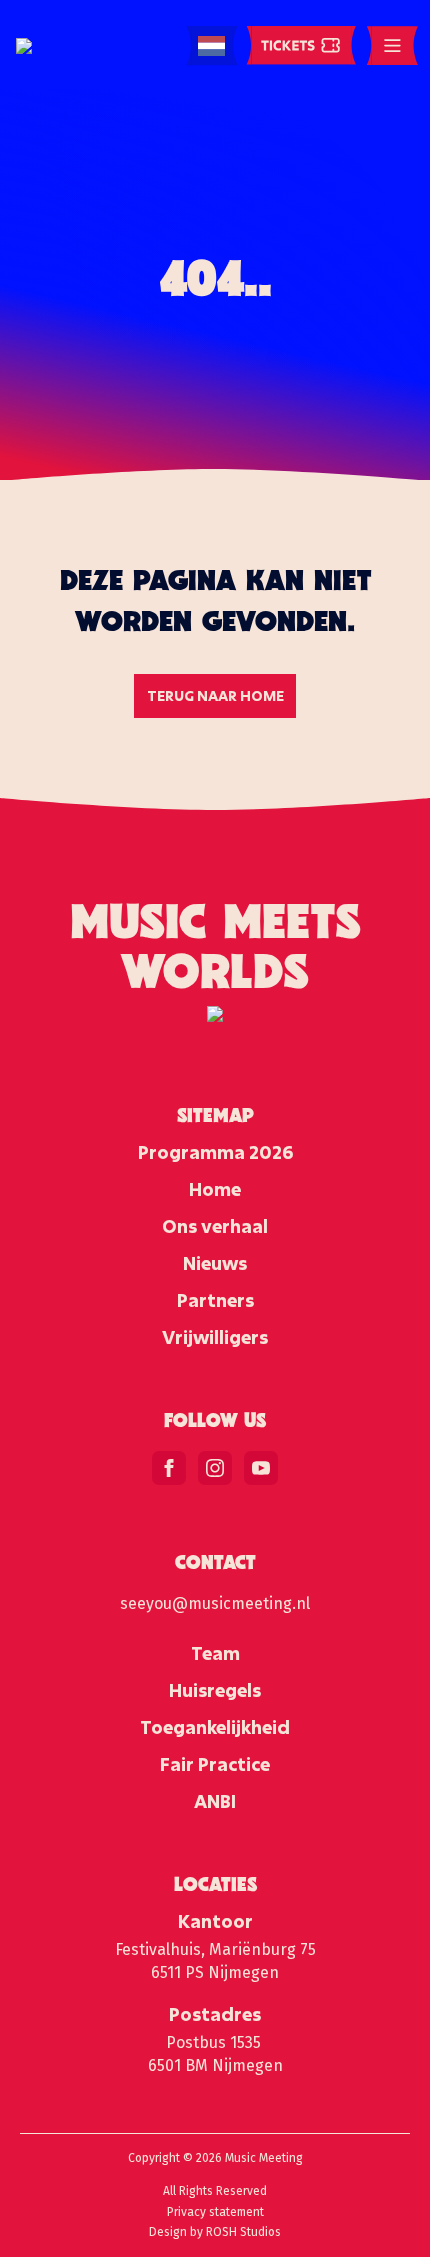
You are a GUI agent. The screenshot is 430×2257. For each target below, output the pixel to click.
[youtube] (261, 1468)
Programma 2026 (215, 1152)
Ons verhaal (215, 1226)
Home (215, 1189)
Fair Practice (215, 1764)
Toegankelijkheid (215, 1727)
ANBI (215, 1801)
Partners (215, 1300)
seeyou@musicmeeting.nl (215, 1603)
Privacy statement (215, 2212)
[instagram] (215, 1468)
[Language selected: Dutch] (211, 46)
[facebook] (169, 1468)
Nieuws (215, 1263)
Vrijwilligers (215, 1337)
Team (215, 1653)
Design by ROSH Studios (215, 2232)
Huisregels (215, 1690)
